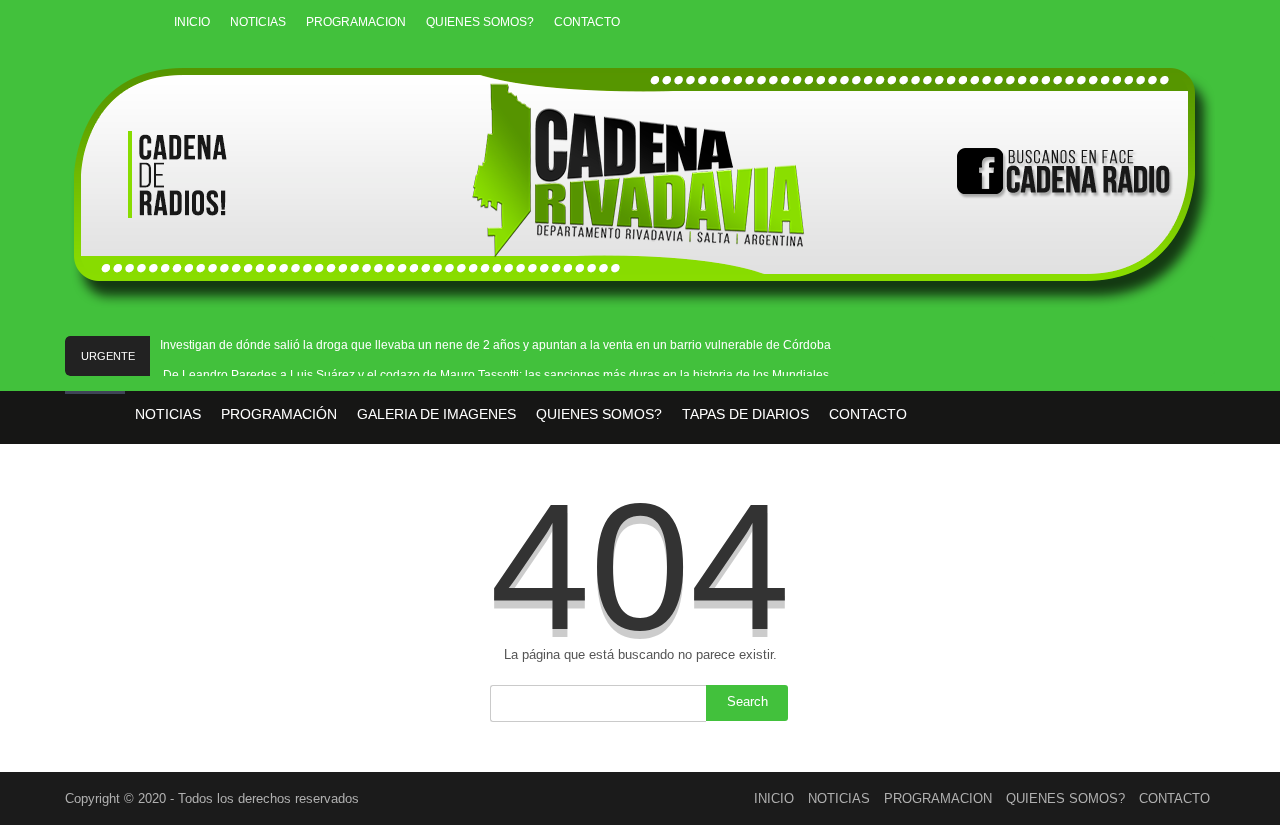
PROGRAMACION (356, 22)
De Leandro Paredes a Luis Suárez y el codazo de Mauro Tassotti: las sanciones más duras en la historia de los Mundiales (496, 375)
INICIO (192, 22)
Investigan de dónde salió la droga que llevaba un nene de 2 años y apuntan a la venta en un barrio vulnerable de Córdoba (495, 345)
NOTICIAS (258, 22)
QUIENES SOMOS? (480, 22)
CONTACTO (587, 22)
